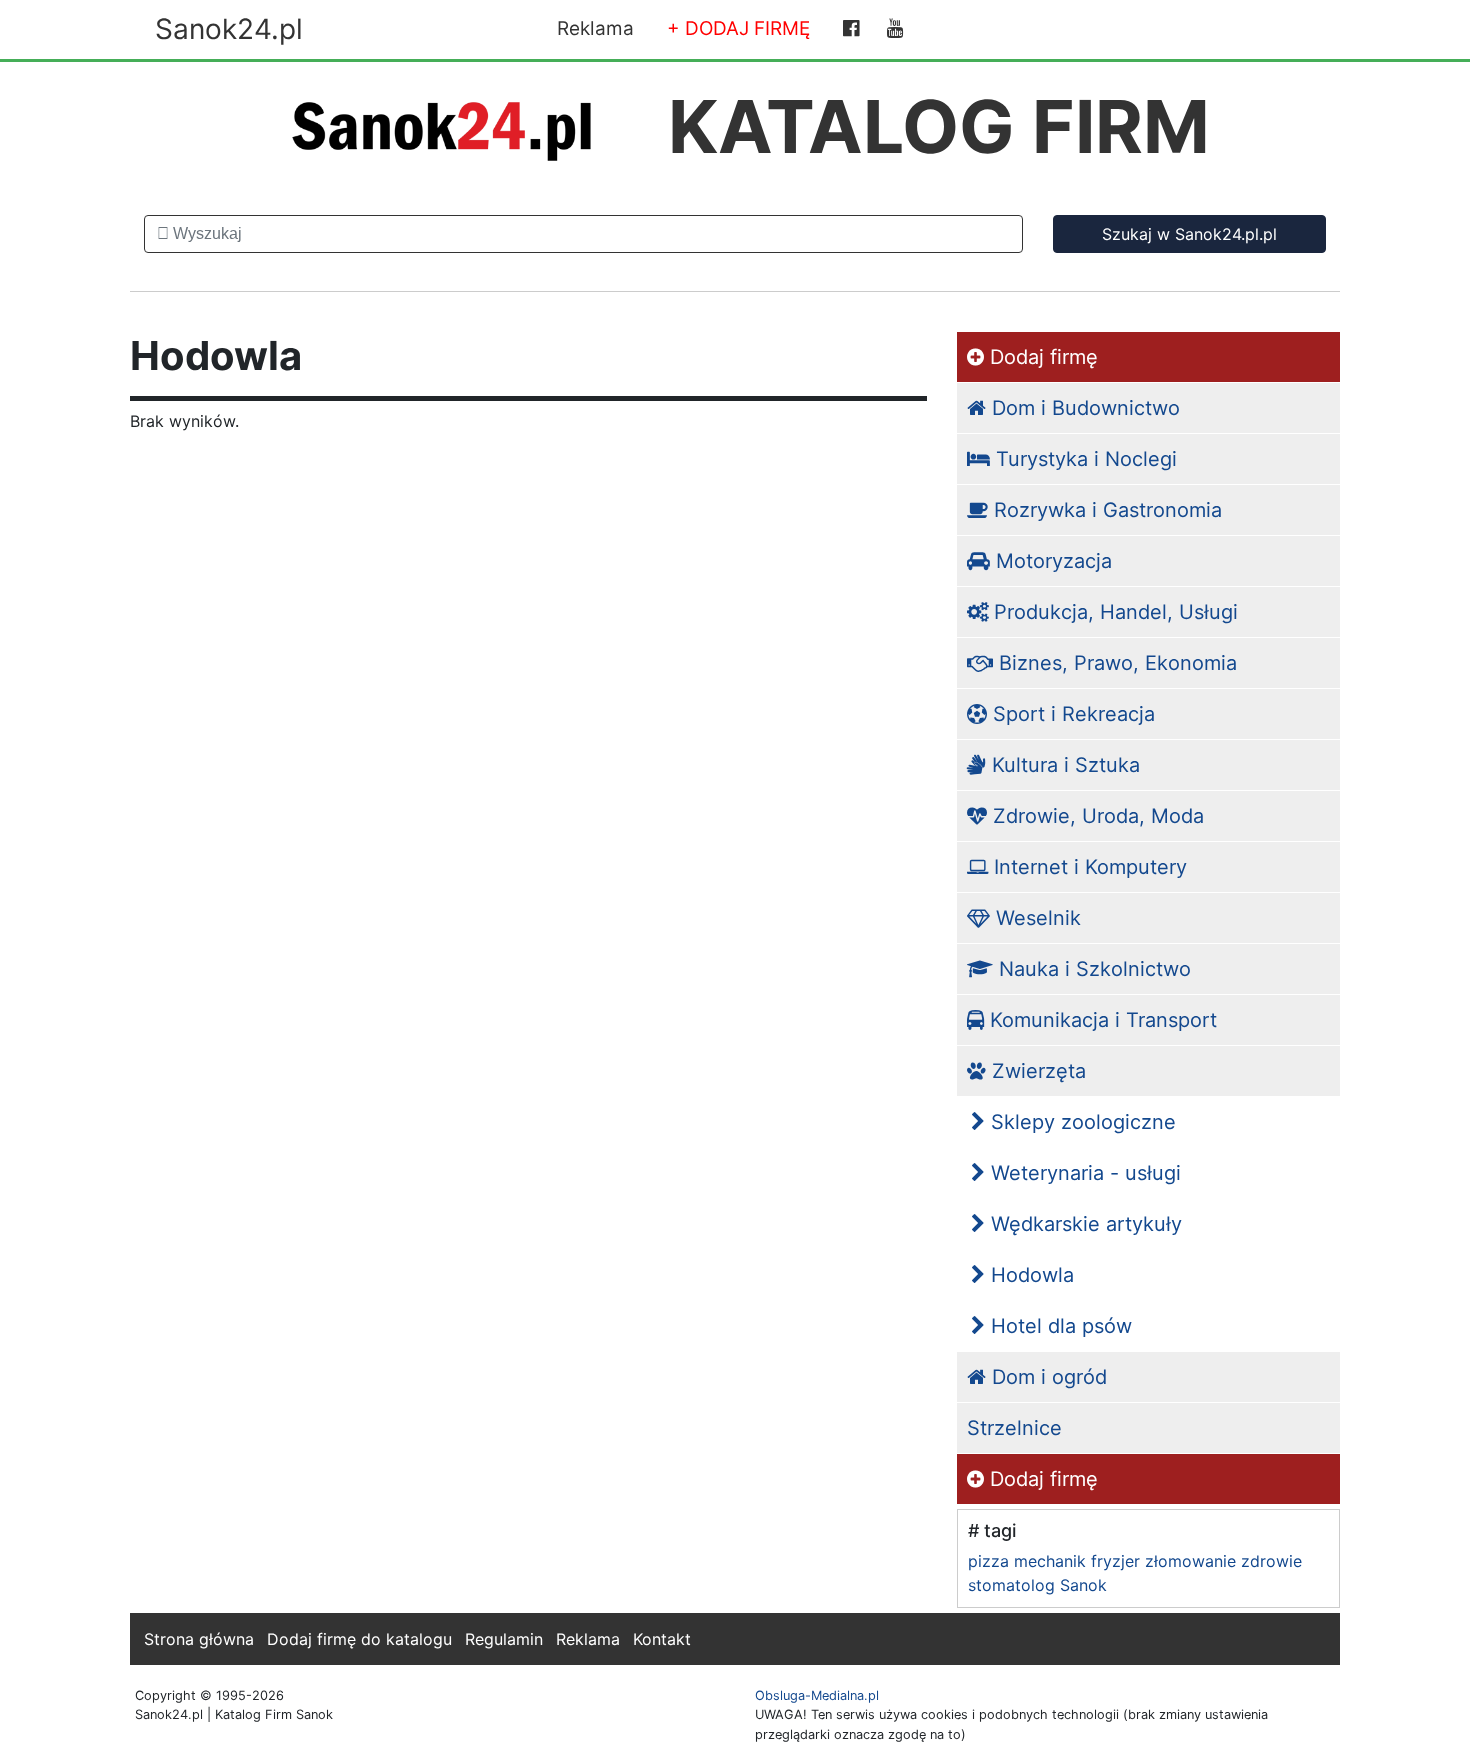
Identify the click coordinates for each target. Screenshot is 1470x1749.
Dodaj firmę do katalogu (359, 1639)
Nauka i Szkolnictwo (1092, 969)
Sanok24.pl (229, 29)
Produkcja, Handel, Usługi (1113, 612)
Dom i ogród (1046, 1377)
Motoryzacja (1051, 561)
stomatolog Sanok (1037, 1585)
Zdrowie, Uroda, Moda (1095, 816)
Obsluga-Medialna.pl (817, 1695)
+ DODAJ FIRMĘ (738, 28)
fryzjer (1115, 1561)
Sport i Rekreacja (1071, 714)
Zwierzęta (1036, 1071)
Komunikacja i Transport (1100, 1020)
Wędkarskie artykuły (1083, 1224)
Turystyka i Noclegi (1083, 459)
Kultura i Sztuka (1063, 765)
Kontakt (662, 1639)
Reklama (595, 28)
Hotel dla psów (1058, 1326)
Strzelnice (1014, 1428)
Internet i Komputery (1087, 867)
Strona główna (199, 1639)
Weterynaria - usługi (1083, 1173)
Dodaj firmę (1041, 357)
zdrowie (1271, 1561)
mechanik (1050, 1561)
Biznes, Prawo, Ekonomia (1115, 663)
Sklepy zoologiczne (1080, 1122)
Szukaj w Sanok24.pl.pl (1189, 234)
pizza (988, 1561)
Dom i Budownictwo (1083, 408)
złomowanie (1190, 1561)
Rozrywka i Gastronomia (1105, 510)
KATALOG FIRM (939, 126)
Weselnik (1035, 918)
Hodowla (1029, 1275)
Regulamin (504, 1639)
